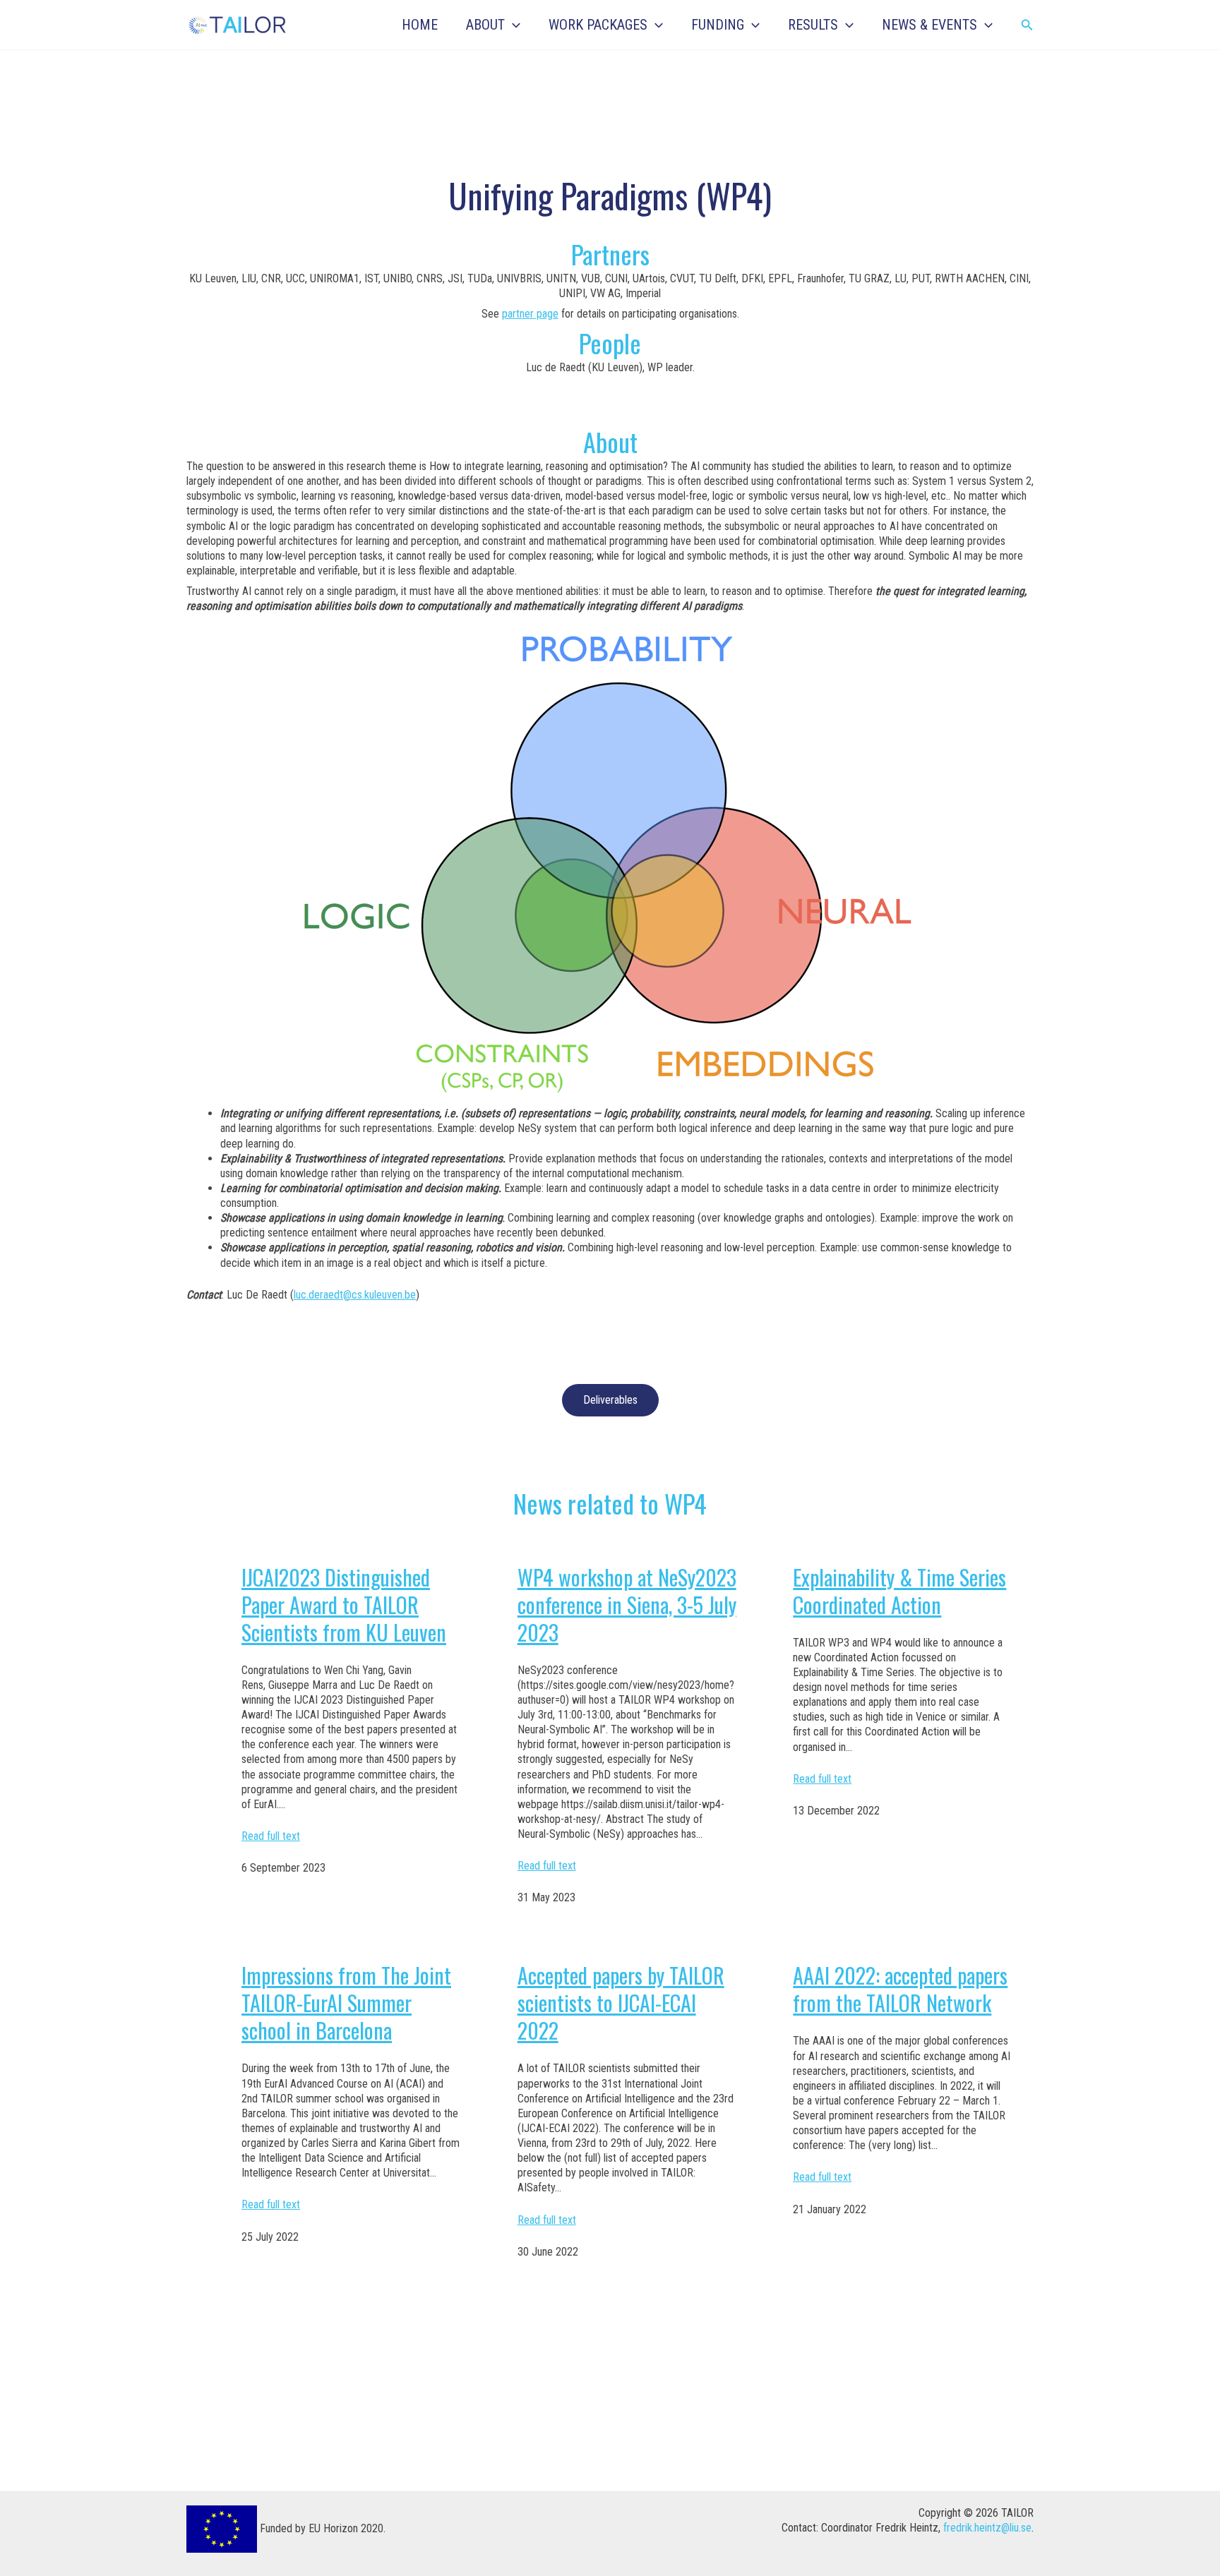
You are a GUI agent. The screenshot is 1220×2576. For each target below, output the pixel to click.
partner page (530, 314)
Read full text (271, 1836)
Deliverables (610, 1400)
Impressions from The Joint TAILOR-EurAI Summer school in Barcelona (346, 2003)
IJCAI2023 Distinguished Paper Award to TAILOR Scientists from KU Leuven (344, 1605)
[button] (513, 25)
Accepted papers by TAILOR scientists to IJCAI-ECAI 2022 (621, 2003)
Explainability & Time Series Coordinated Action (899, 1591)
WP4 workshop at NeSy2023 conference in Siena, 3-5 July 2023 (627, 1605)
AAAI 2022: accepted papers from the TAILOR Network (900, 1989)
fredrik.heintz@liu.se (987, 2528)
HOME (420, 25)
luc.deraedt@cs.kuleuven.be (355, 1295)
